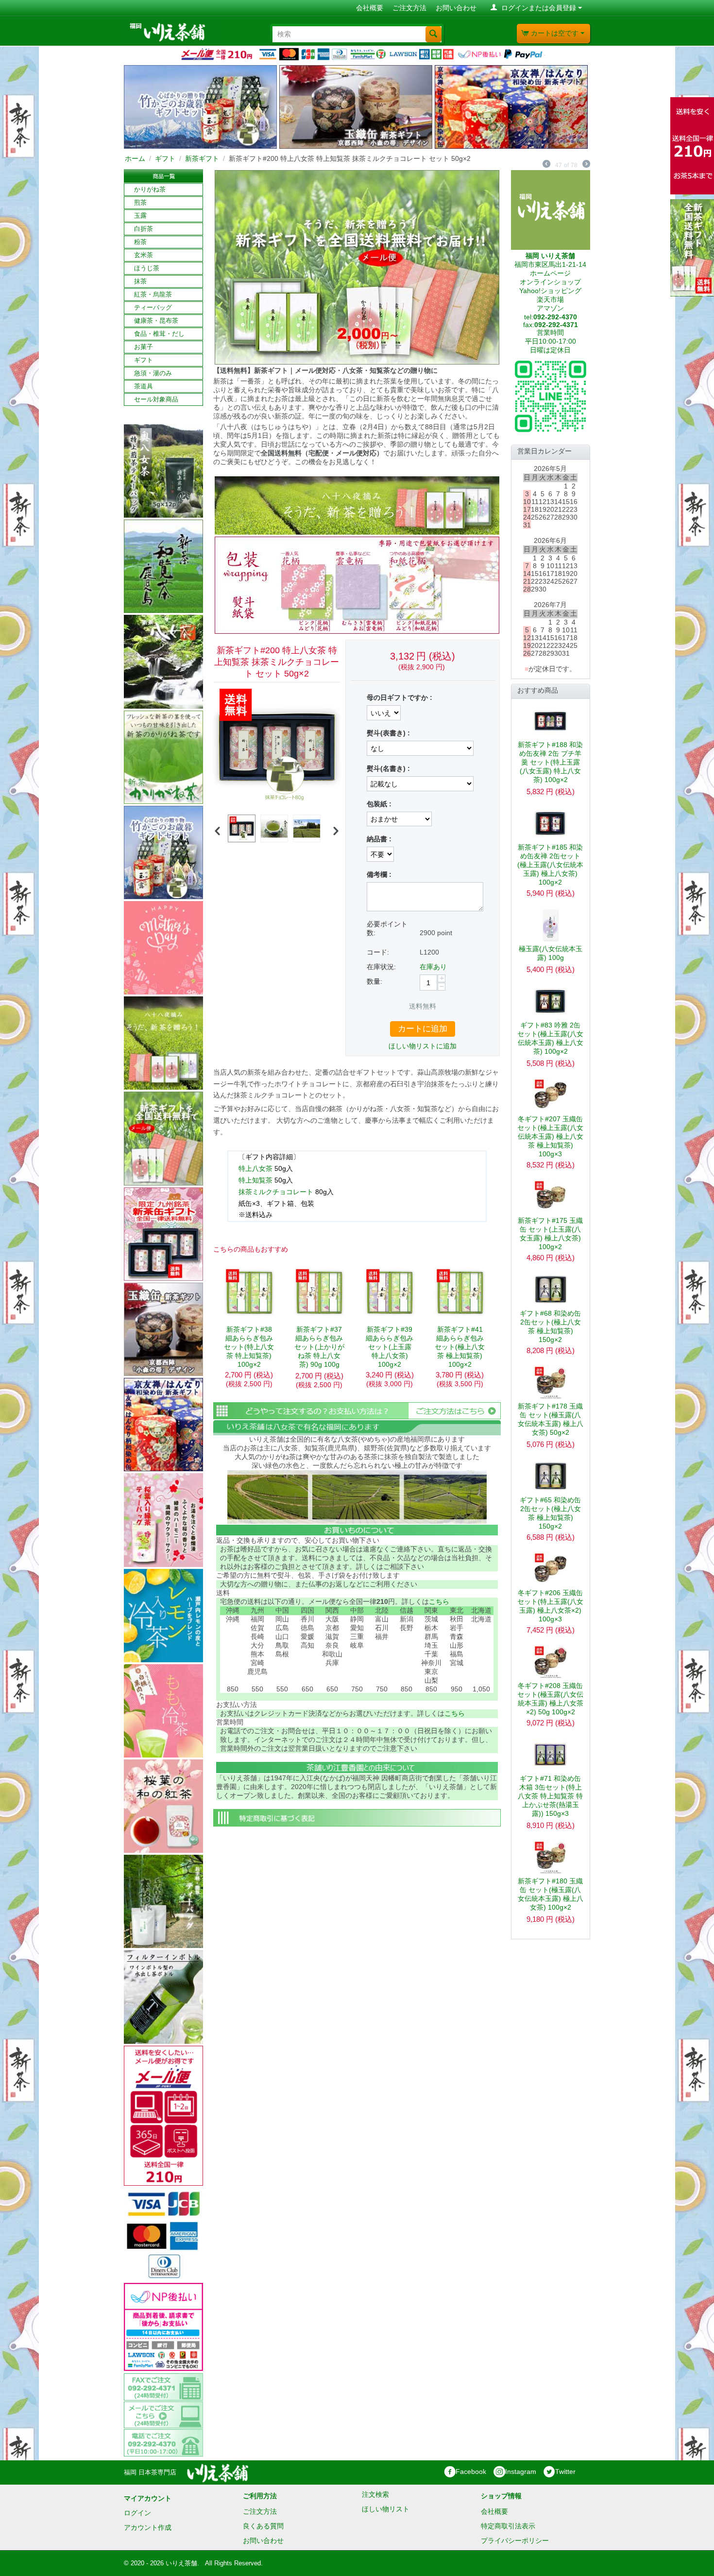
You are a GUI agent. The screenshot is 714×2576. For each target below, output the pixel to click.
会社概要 (370, 8)
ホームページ (550, 273)
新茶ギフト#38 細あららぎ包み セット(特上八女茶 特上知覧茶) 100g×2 (249, 1347)
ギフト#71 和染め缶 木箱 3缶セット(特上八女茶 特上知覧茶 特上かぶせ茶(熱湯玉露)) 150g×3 (550, 1796)
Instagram (521, 2472)
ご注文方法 (409, 8)
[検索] (433, 34)
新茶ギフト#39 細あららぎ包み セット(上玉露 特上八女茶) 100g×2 (390, 1347)
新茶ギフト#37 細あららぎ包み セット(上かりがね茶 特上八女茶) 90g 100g (319, 1347)
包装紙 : (379, 804)
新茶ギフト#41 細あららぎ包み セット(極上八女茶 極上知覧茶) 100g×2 (460, 1347)
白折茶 (144, 229)
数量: (374, 981)
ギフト (165, 158)
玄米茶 (144, 255)
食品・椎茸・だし (159, 334)
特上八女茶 (255, 1168)
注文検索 (375, 2494)
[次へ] (586, 165)
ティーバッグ (153, 307)
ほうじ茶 (147, 268)
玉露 (140, 216)
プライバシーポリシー (515, 2541)
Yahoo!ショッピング (550, 291)
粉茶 (140, 242)
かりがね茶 (150, 189)
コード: (378, 952)
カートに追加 (423, 1029)
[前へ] (546, 165)
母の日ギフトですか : (399, 697)
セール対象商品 (156, 399)
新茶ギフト (202, 158)
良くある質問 (263, 2526)
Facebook (471, 2472)
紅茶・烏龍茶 (153, 294)
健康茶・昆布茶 (156, 321)
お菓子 (144, 347)
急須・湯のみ (153, 373)
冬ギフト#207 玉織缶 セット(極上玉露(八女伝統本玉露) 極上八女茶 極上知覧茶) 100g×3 (550, 1136)
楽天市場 (550, 299)
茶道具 (144, 386)
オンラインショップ (550, 282)
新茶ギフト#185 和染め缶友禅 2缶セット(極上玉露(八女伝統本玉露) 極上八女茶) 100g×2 (550, 865)
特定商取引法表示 (508, 2526)
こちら (439, 1601)
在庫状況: (381, 967)
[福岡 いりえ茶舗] (172, 31)
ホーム (135, 158)
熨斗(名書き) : (388, 768)
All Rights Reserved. (234, 2563)
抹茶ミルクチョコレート (276, 1192)
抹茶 (140, 281)
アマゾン (550, 308)
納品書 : (379, 839)
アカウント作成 (148, 2527)
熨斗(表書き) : (388, 733)
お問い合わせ (456, 8)
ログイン (137, 2513)
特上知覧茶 (255, 1180)
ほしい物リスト (386, 2509)
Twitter (565, 2472)
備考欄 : (379, 874)
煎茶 (140, 202)
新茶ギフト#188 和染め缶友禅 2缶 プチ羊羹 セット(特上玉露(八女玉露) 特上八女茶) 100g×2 (550, 762)
